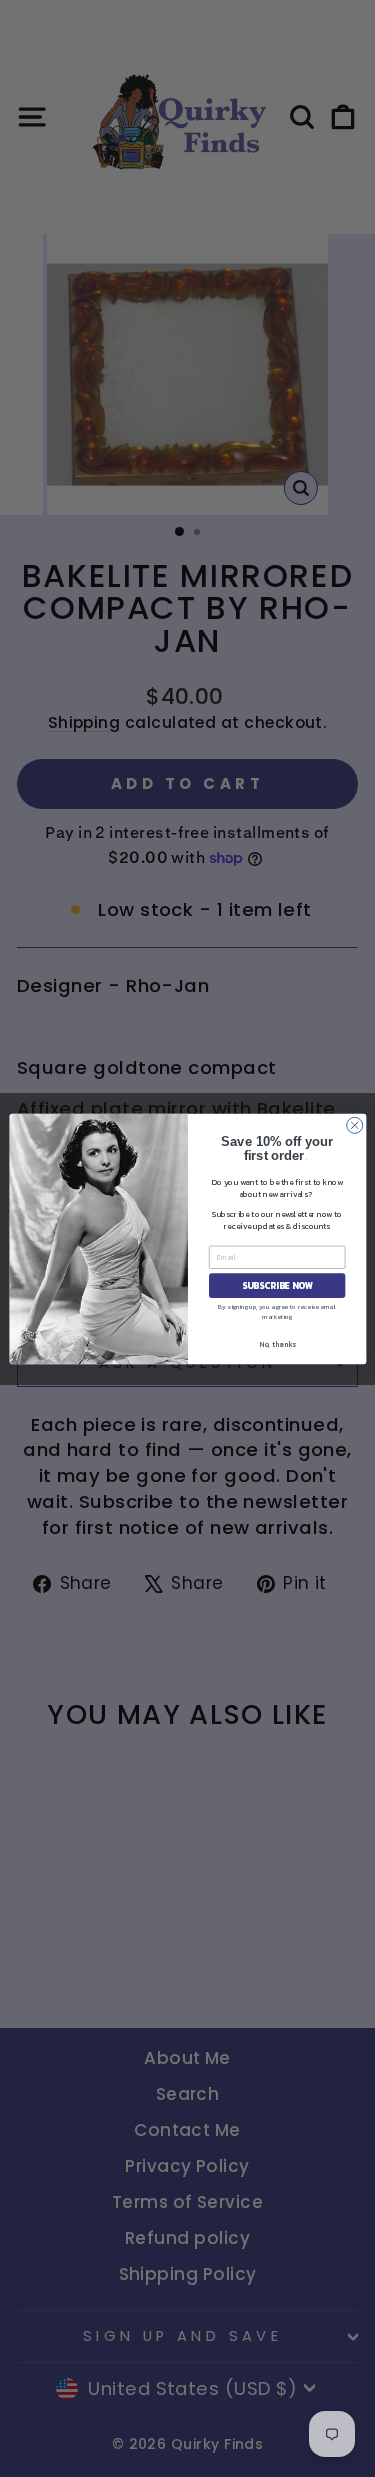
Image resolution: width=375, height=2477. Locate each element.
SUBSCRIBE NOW (276, 1285)
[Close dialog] (354, 1125)
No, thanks (276, 1343)
